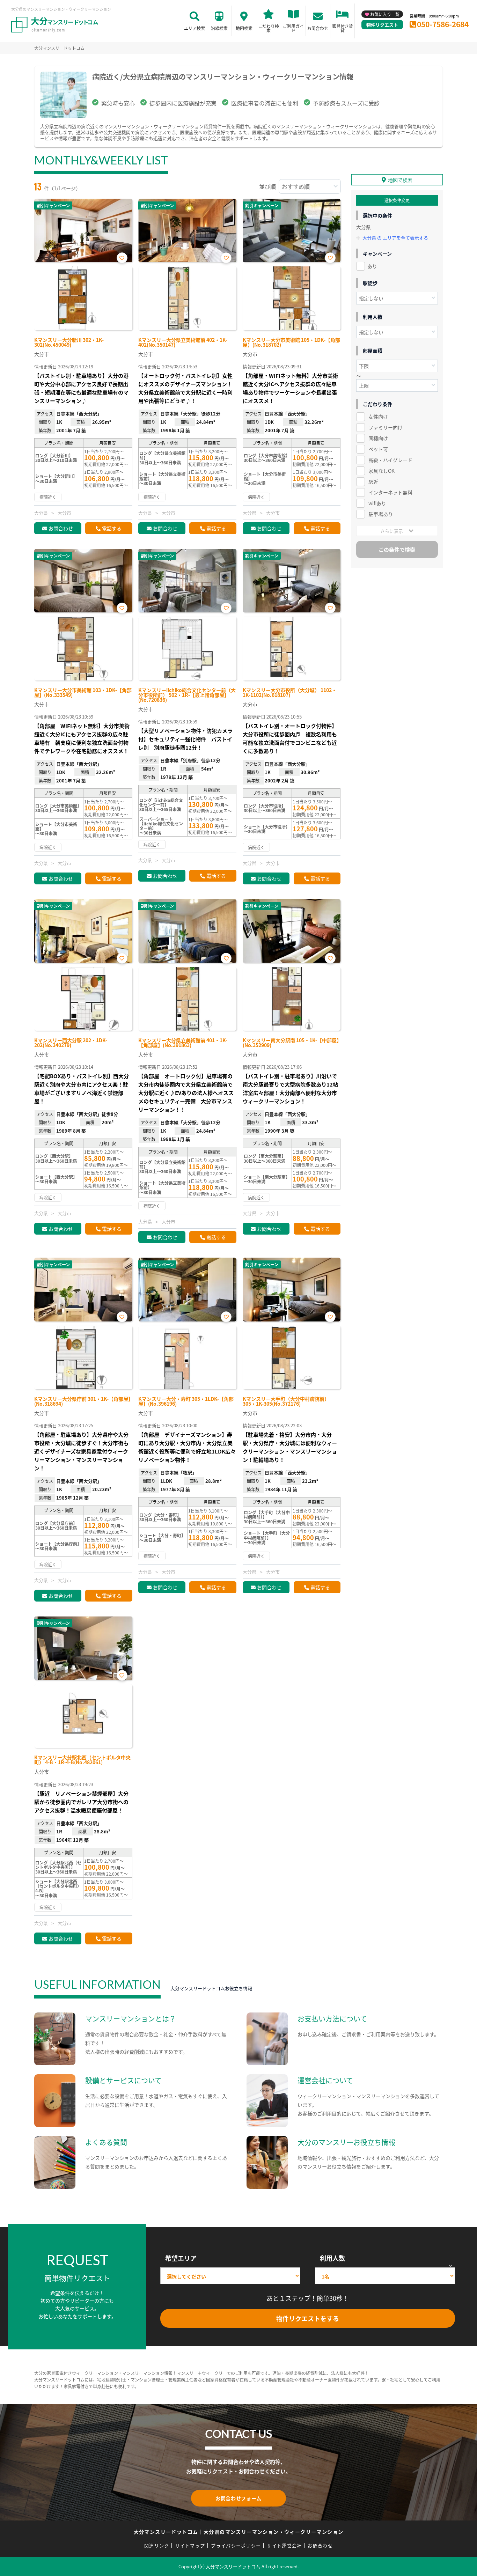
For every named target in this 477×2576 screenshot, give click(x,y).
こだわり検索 (269, 28)
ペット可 (378, 449)
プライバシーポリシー (236, 2545)
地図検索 (244, 28)
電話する (112, 528)
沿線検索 (219, 28)
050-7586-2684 (443, 24)
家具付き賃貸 (343, 28)
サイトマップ (190, 2545)
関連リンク (157, 2545)
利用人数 (332, 2258)
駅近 (373, 481)
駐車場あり (381, 514)
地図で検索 (400, 180)
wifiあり (377, 503)
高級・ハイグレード (390, 460)
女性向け (378, 417)
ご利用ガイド (293, 28)
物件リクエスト (382, 25)
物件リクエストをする (308, 2318)
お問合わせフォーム (239, 2498)
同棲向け (378, 438)
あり (372, 266)
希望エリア (181, 2258)
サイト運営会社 (284, 2545)
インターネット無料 (390, 492)
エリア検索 (195, 28)
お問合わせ (318, 28)
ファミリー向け (386, 427)
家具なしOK (381, 471)
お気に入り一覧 (385, 14)
